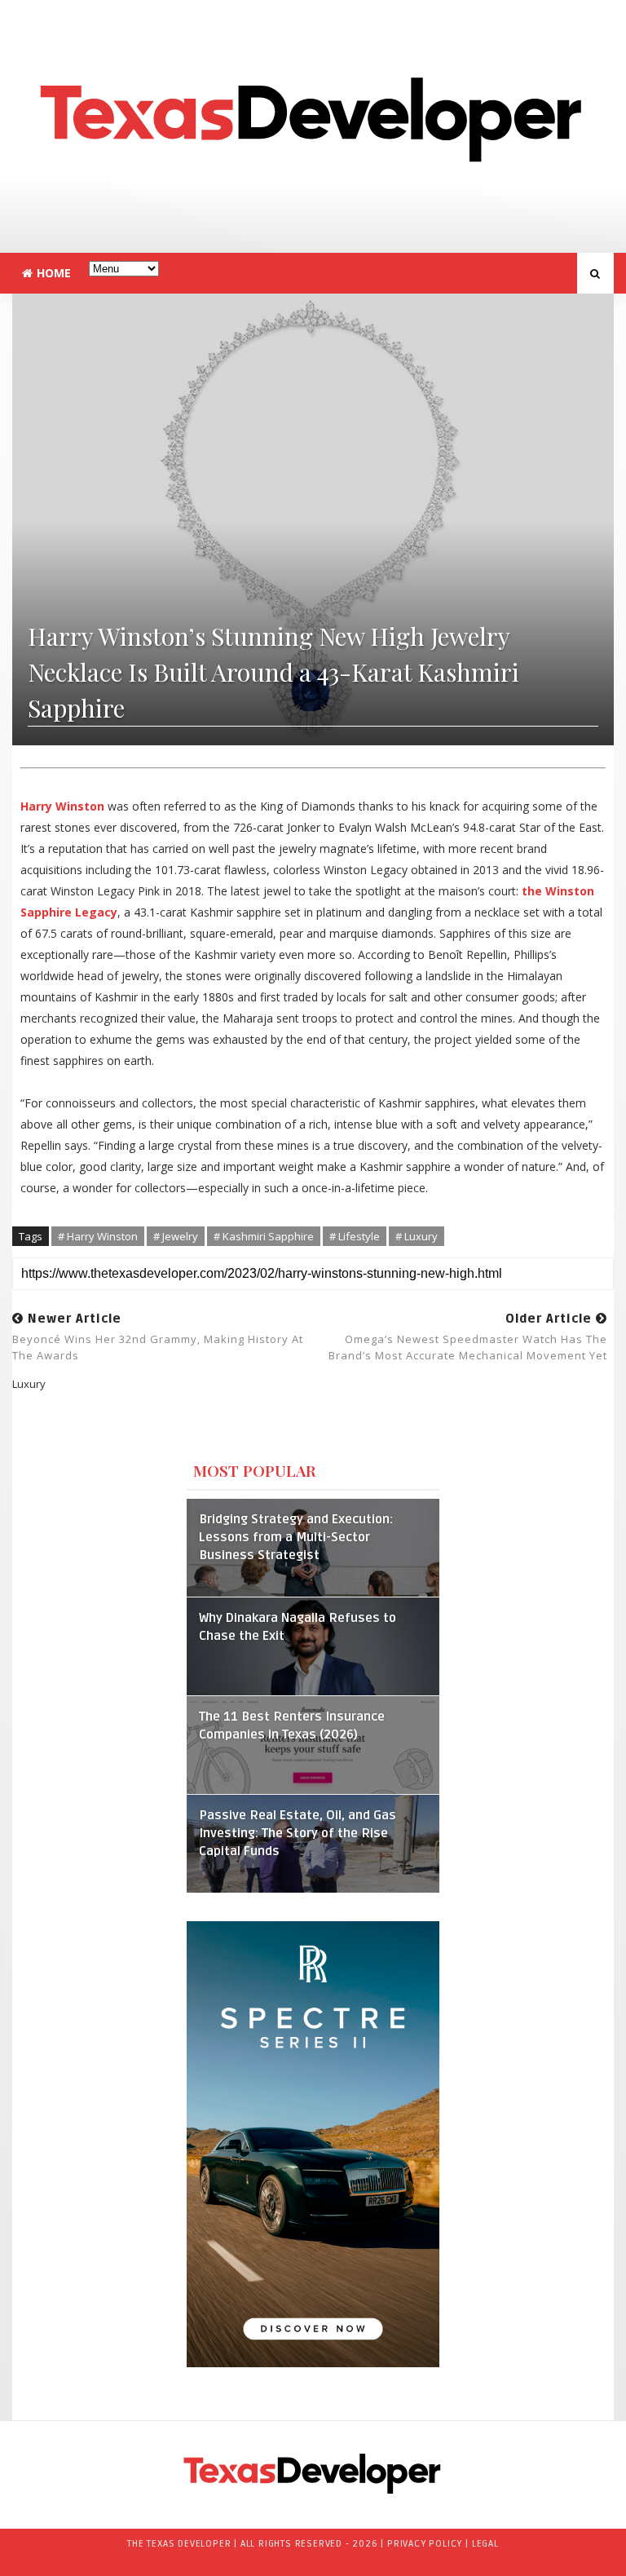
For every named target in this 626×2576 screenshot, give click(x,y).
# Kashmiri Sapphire (264, 1236)
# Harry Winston (98, 1236)
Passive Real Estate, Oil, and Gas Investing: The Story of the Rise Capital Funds (298, 1834)
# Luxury (417, 1236)
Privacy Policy (425, 2544)
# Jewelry (176, 1236)
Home (54, 273)
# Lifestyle (355, 1236)
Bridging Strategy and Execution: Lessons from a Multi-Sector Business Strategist (296, 1538)
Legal (485, 2544)
